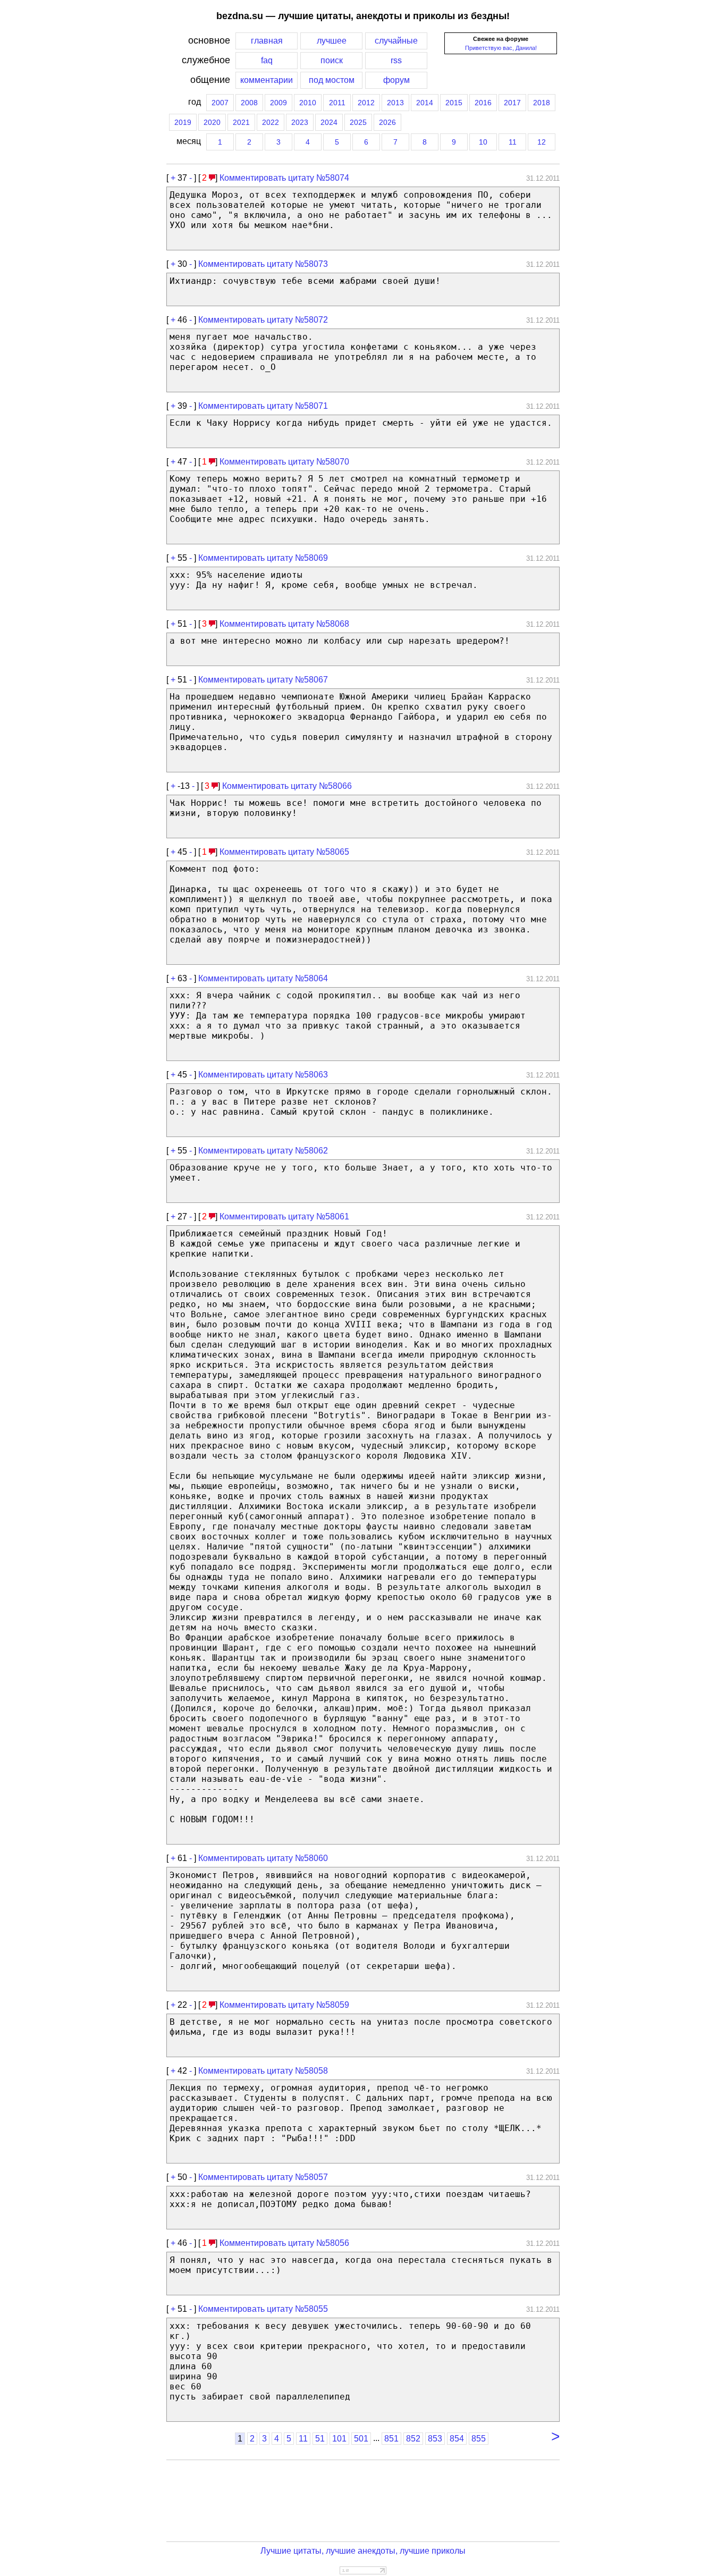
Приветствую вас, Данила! (501, 48)
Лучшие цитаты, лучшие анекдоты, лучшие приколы (363, 2551)
